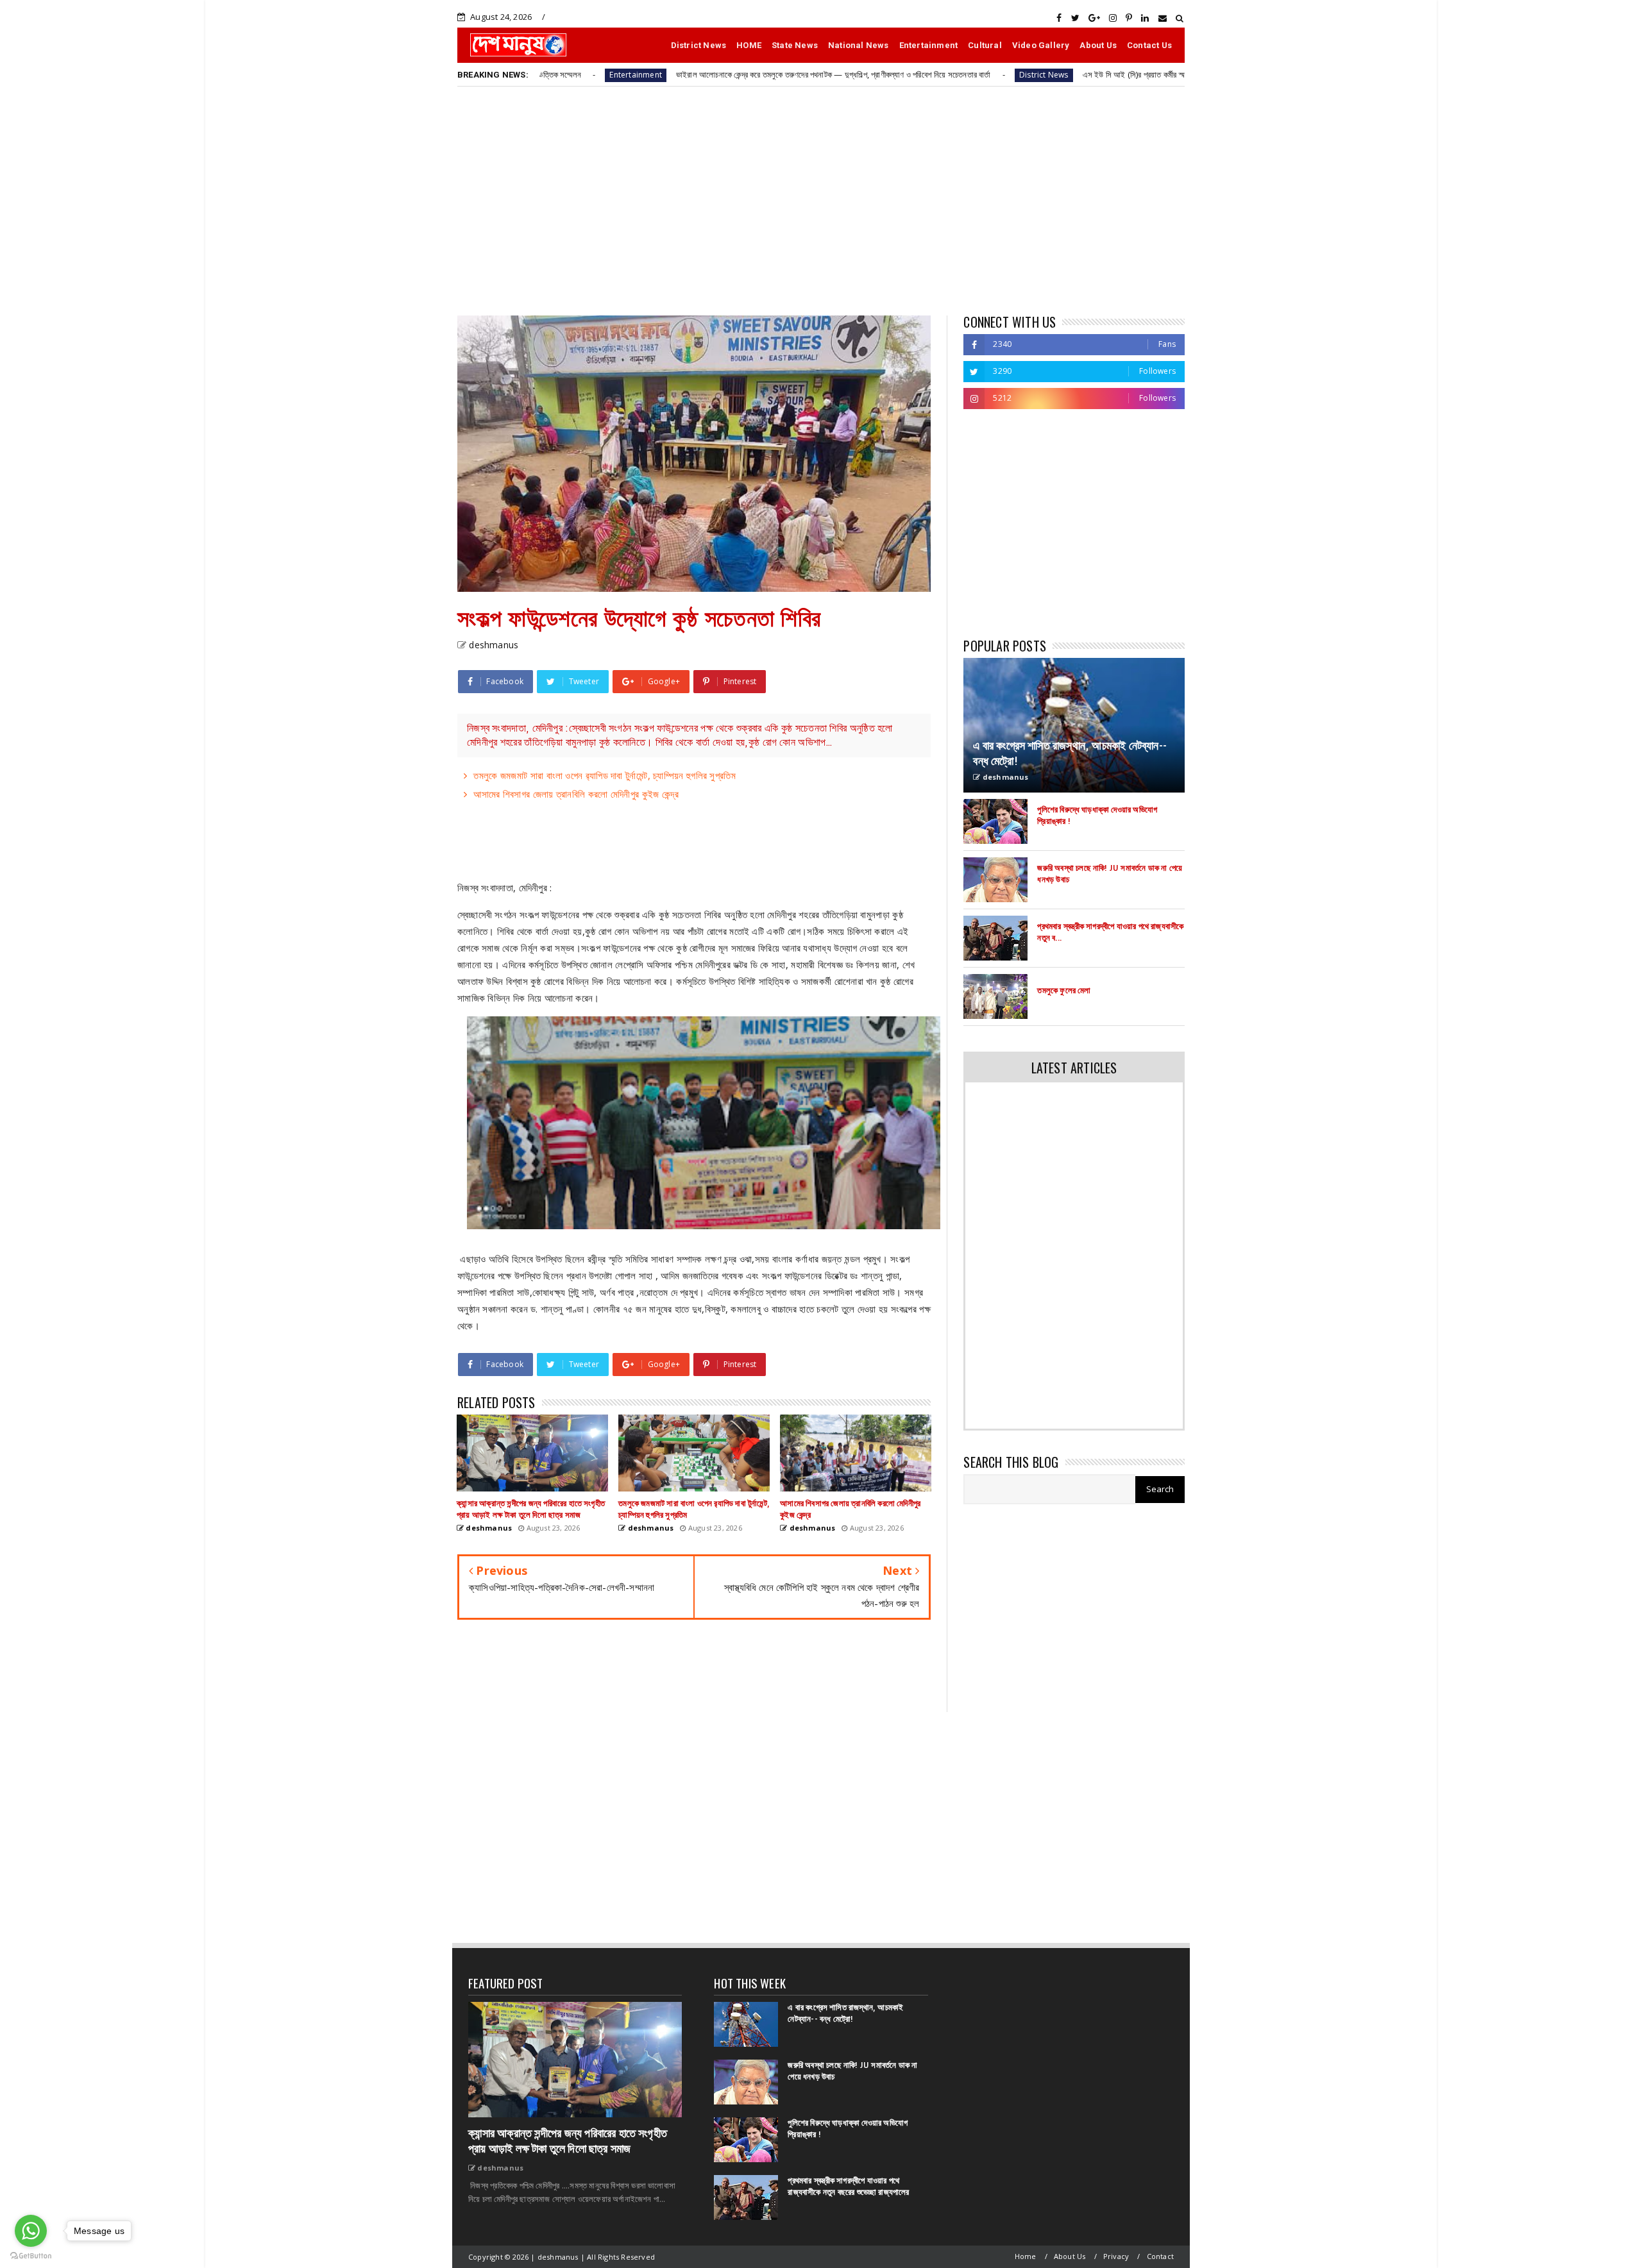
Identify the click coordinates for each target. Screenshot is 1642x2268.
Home (1026, 2256)
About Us (1098, 45)
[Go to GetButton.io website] (31, 2255)
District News (699, 45)
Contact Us (1149, 45)
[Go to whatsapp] (31, 2231)
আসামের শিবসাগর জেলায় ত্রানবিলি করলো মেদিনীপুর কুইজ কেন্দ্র (576, 794)
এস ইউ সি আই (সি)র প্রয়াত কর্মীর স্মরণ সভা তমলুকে (1023, 74)
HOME (749, 45)
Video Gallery (1041, 45)
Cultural (985, 45)
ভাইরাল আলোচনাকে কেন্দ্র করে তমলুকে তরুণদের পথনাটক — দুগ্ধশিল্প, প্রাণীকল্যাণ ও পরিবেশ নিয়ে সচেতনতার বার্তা (702, 74)
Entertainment (929, 45)
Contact (1160, 2256)
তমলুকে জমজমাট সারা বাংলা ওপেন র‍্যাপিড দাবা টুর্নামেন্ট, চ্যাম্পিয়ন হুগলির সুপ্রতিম (605, 775)
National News (859, 45)
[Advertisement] (821, 200)
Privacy (1116, 2256)
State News (795, 45)
